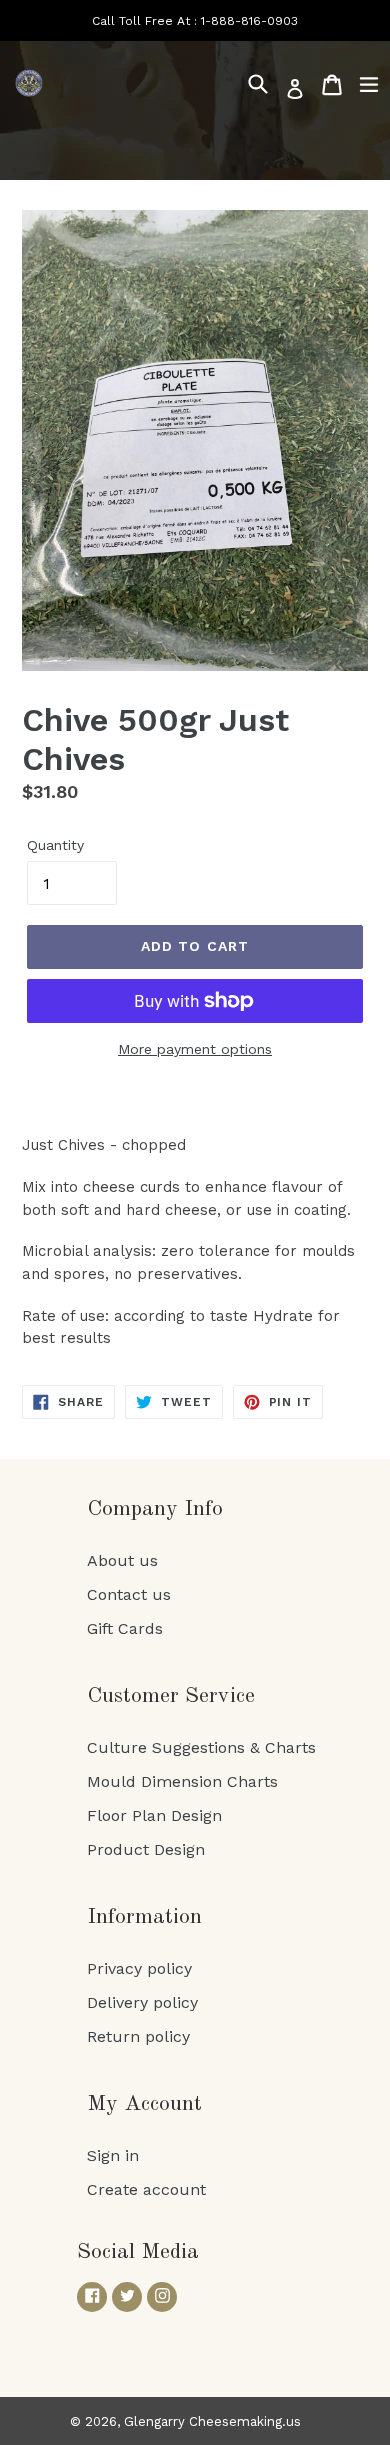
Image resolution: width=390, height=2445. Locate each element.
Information (144, 1917)
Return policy (138, 2036)
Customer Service (171, 1696)
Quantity (55, 845)
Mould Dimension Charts (182, 1781)
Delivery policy (142, 2002)
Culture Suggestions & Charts (201, 1747)
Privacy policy (139, 1968)
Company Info (155, 1509)
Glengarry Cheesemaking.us (212, 2421)
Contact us (129, 1594)
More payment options (195, 1049)
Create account (146, 2189)
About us (122, 1560)
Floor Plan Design (154, 1815)
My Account (144, 2104)
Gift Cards (125, 1628)
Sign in (113, 2155)
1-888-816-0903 (249, 21)
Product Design (146, 1849)
